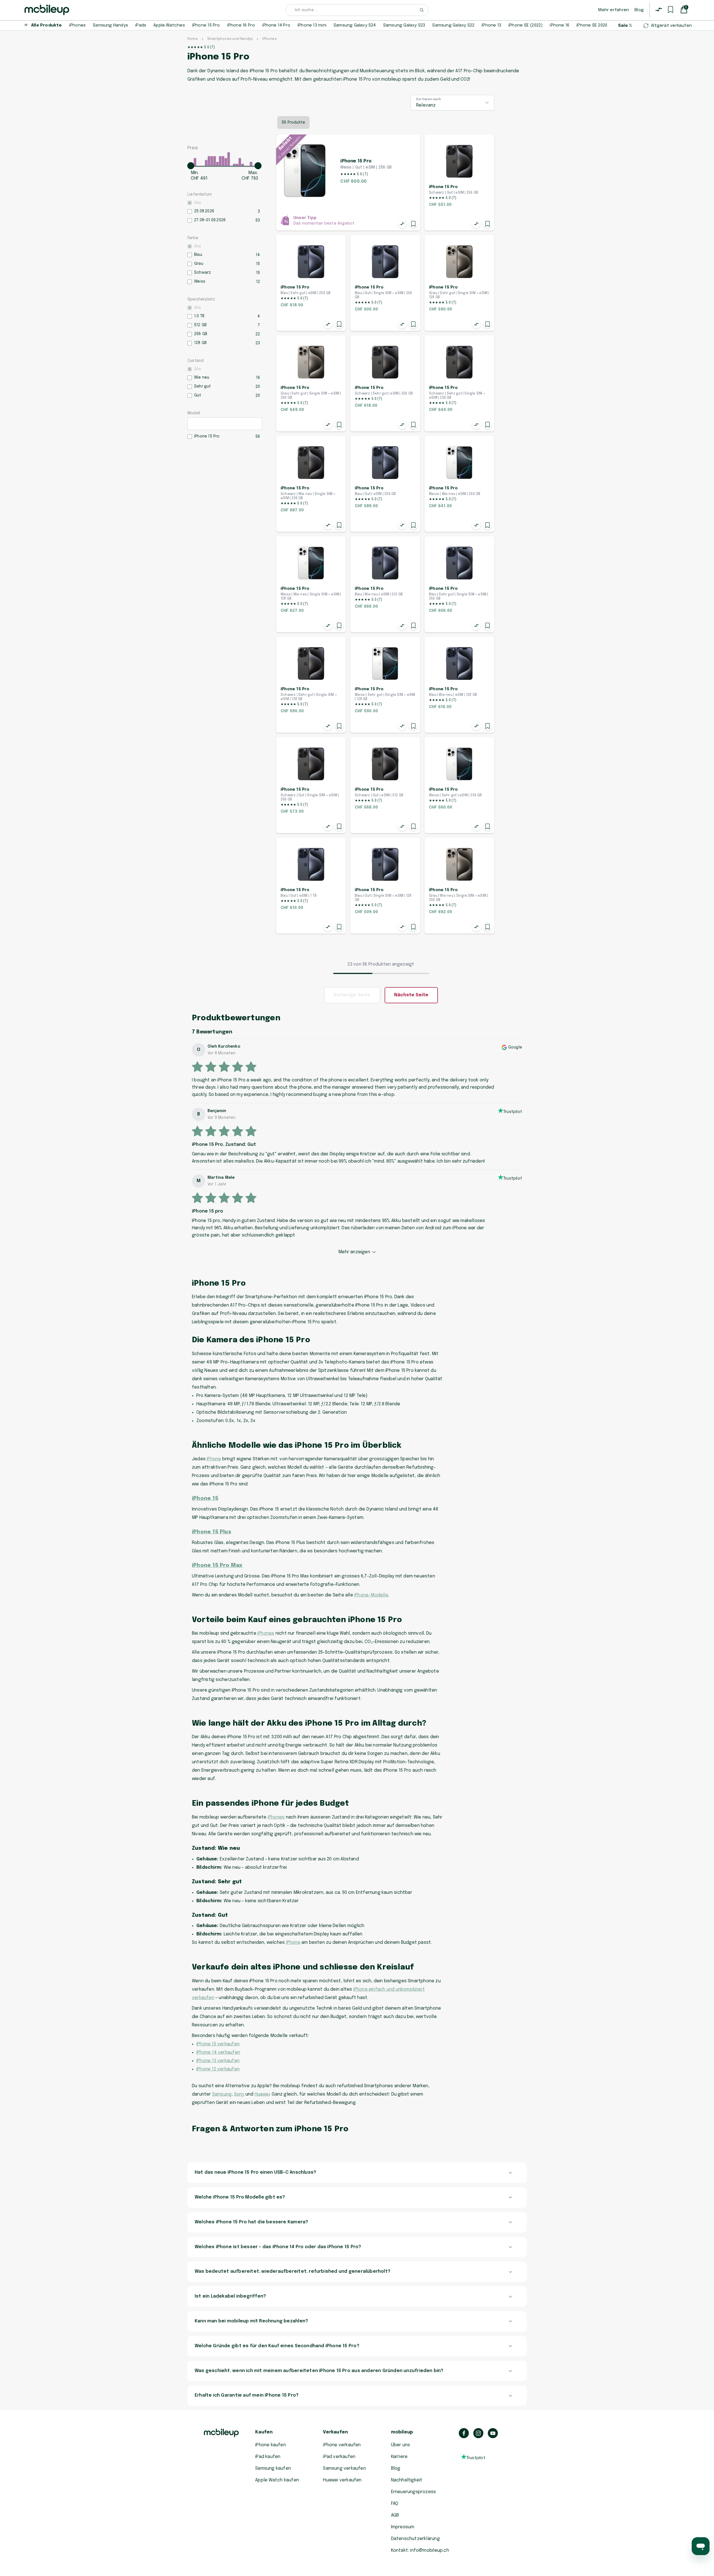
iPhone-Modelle (371, 1595)
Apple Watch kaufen (277, 2480)
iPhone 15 (205, 1498)
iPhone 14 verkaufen (218, 2052)
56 (258, 437)
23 (258, 343)
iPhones (77, 25)
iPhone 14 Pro (276, 25)
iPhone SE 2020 (592, 25)
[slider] (191, 166)
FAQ (395, 2504)
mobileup (402, 2432)
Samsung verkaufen (344, 2468)
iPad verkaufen (339, 2457)
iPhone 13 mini (312, 25)
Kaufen (264, 2432)
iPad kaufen (268, 2457)
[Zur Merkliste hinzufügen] (413, 224)
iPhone (214, 1459)
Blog (639, 10)
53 (258, 220)
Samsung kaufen (273, 2468)
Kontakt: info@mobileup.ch (420, 2550)
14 (258, 255)
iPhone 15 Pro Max (217, 1565)
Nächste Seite (411, 995)
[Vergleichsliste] (659, 9)
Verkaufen (335, 2432)
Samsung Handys (110, 25)
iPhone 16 (559, 25)
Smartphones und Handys (230, 39)
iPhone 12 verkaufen (218, 2069)
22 (258, 334)
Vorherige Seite (352, 995)
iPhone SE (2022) (525, 25)
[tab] (357, 2173)
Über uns (401, 2445)
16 (258, 378)
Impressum (403, 2527)
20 (258, 387)
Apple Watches (169, 25)
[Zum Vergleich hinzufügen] (402, 224)
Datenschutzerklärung (415, 2539)
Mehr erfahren (614, 10)
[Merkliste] (670, 9)
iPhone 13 (491, 25)
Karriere (399, 2457)
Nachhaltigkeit (407, 2480)
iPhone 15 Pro (206, 25)
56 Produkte (293, 122)
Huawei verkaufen (342, 2480)
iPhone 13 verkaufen (218, 2061)
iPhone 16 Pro (241, 25)
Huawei (262, 2094)
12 (258, 282)
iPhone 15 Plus (212, 1532)
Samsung (222, 2094)
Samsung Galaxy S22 (453, 25)
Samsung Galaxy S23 (404, 25)
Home (193, 39)
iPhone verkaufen (342, 2445)
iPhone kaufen (271, 2445)
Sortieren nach (429, 99)
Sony (239, 2094)
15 (258, 264)
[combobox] (357, 10)
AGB (395, 2515)
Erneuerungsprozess (414, 2492)
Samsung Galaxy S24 (355, 25)
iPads (141, 25)
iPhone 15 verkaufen (218, 2044)
